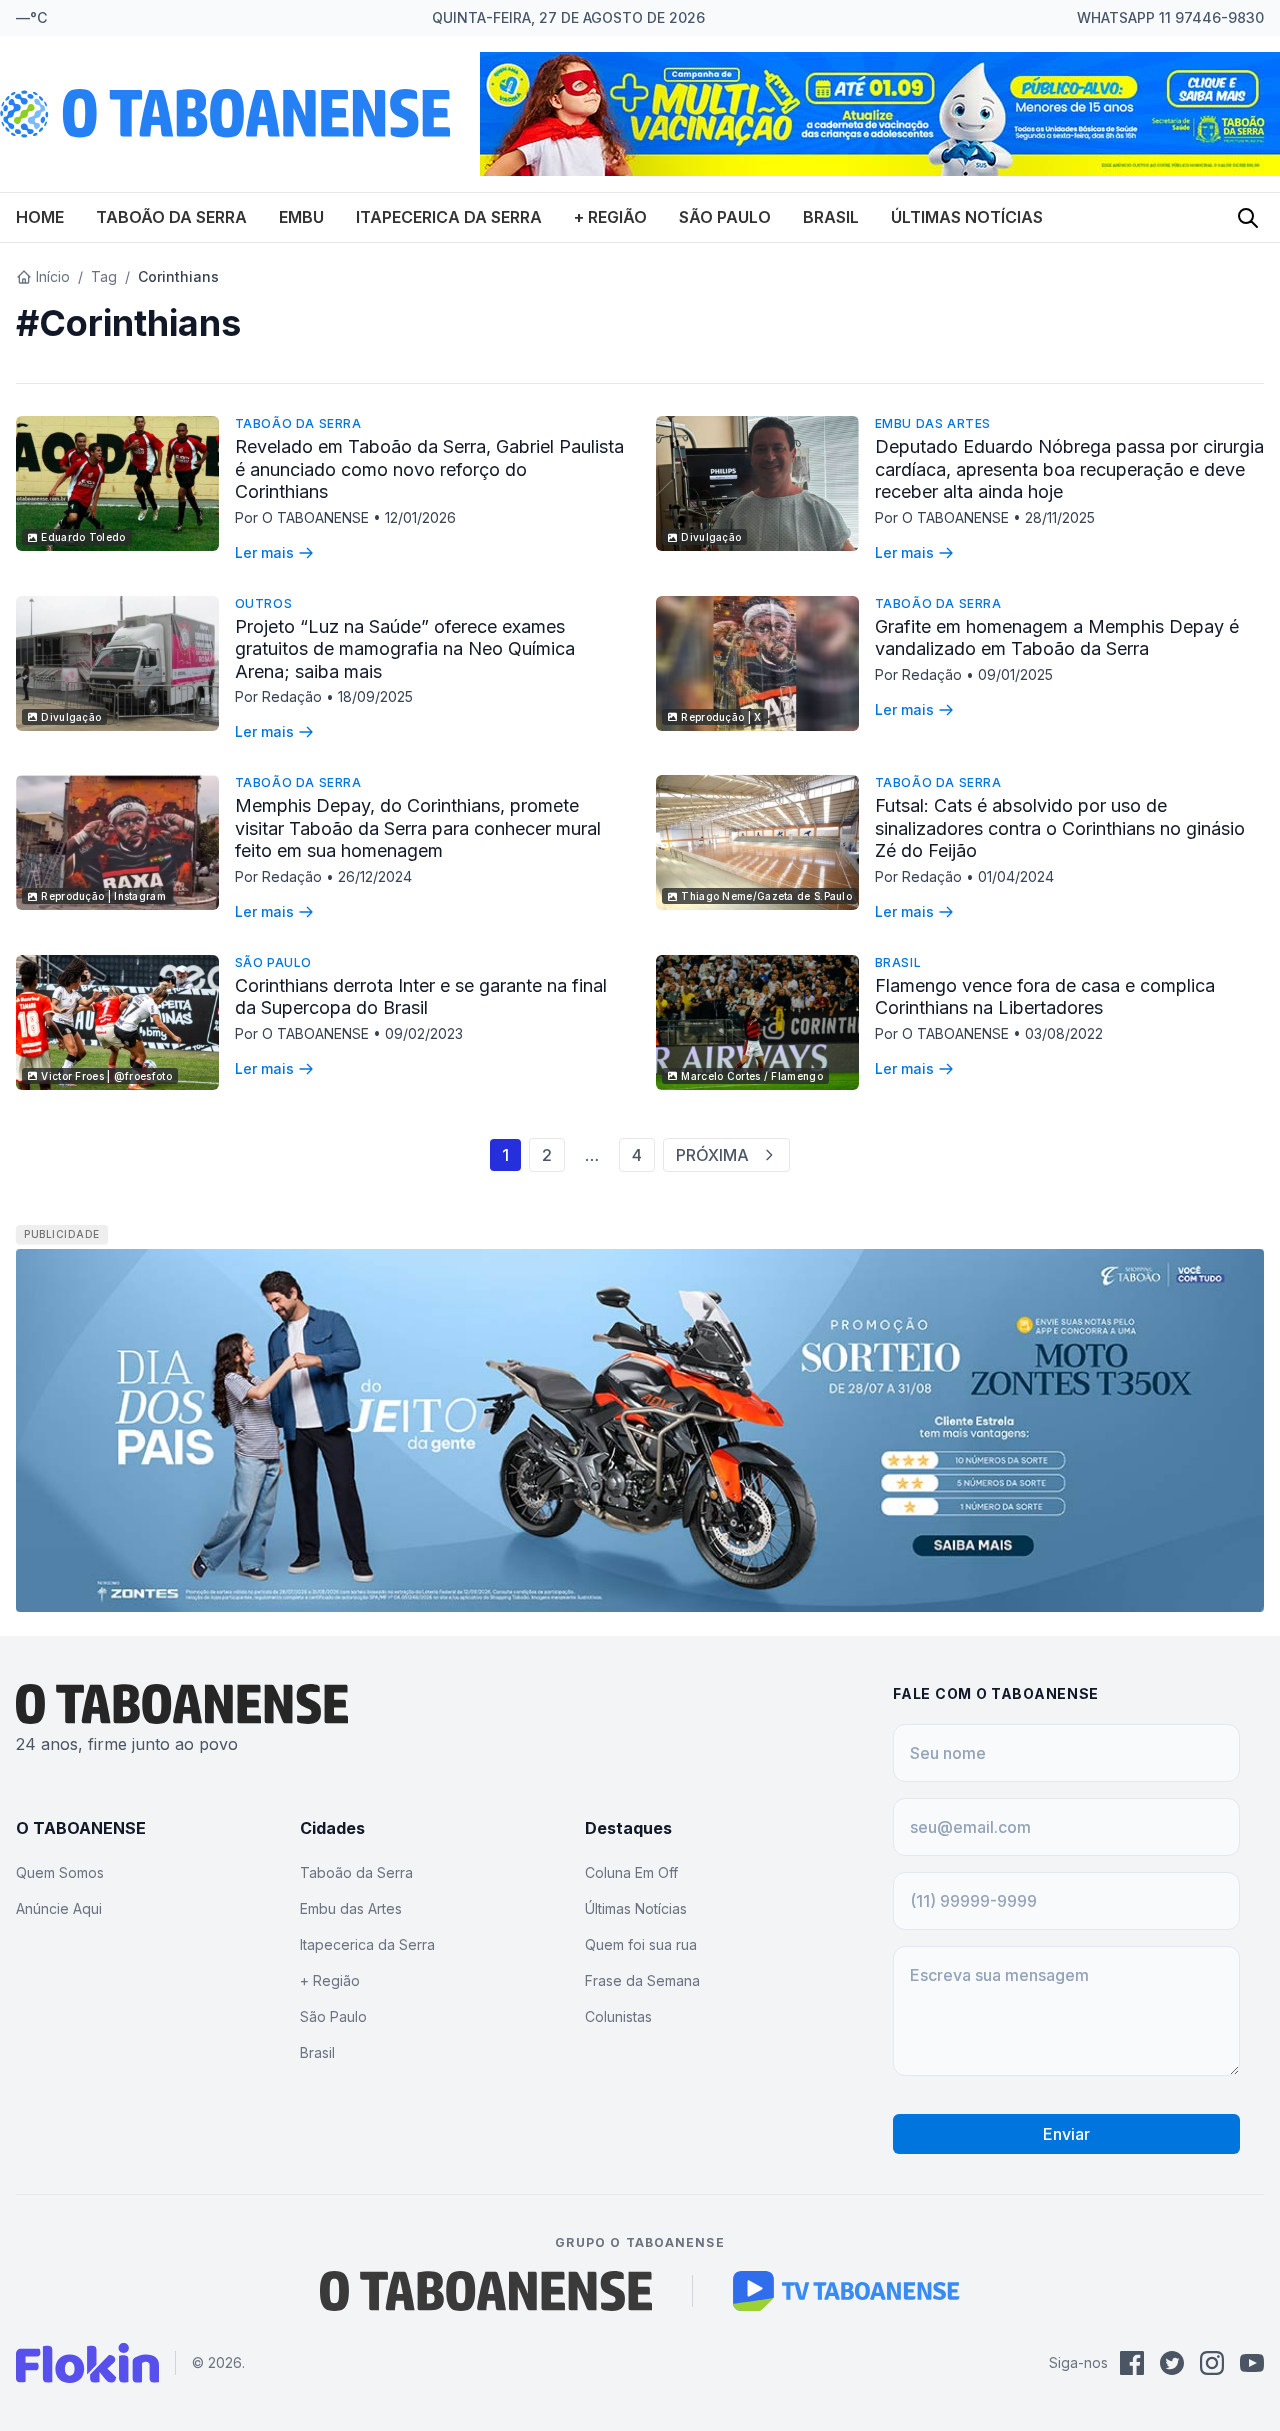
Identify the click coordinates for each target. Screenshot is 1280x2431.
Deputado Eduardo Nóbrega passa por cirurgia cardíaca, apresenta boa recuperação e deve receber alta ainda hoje (1069, 469)
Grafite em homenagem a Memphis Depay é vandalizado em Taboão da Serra (1057, 638)
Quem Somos (60, 1872)
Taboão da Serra (171, 217)
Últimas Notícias (967, 217)
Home (40, 217)
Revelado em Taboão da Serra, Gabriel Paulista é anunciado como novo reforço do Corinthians (429, 469)
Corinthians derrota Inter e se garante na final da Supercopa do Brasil (421, 997)
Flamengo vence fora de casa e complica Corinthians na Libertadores (1045, 997)
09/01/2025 (1015, 674)
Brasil (831, 217)
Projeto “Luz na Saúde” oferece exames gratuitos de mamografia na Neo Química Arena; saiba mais (405, 649)
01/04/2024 (1016, 876)
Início (53, 276)
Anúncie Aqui (59, 1908)
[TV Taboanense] (846, 2291)
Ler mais (264, 552)
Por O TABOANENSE (304, 517)
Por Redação (280, 696)
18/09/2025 (375, 696)
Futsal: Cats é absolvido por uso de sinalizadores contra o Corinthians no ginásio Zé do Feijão (1060, 828)
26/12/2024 (375, 876)
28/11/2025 (1060, 517)
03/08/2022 (1064, 1033)
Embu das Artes (933, 423)
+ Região (610, 217)
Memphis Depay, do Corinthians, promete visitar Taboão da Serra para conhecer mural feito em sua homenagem (418, 828)
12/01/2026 (420, 517)
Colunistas (618, 2016)
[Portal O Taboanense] (486, 2291)
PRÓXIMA (712, 1155)
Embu (301, 217)
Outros (264, 603)
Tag (104, 276)
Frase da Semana (642, 1980)
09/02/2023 (424, 1033)
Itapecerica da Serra (449, 217)
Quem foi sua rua (641, 1944)
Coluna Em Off (631, 1872)
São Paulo (725, 217)
